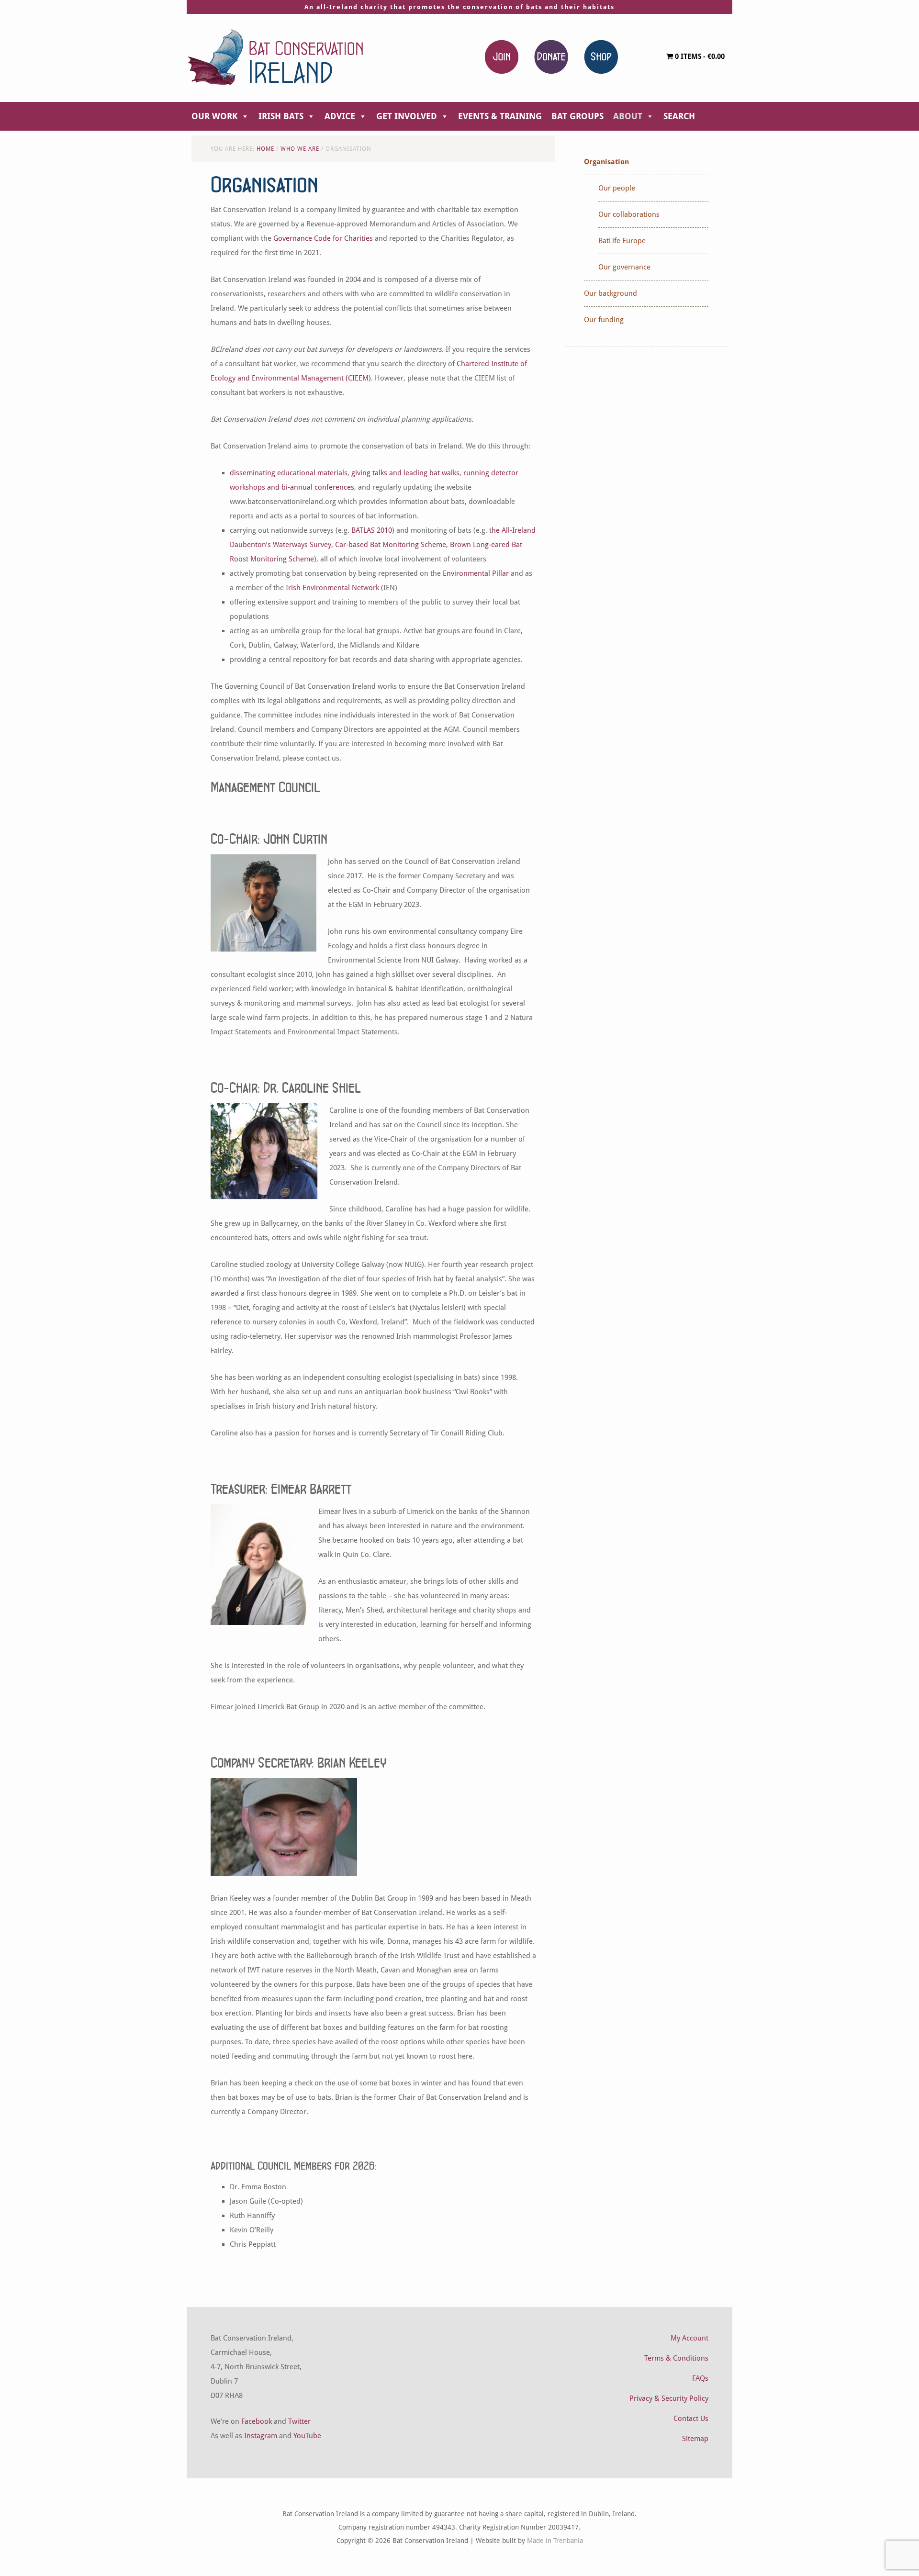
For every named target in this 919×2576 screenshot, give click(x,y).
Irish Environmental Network (332, 588)
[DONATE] (551, 56)
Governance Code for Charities (323, 238)
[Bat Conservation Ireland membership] (502, 56)
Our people (617, 188)
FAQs (700, 2378)
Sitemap (695, 2439)
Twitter (299, 2421)
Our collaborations (629, 214)
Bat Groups (577, 116)
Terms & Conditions (676, 2358)
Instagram (261, 2436)
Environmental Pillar (476, 573)
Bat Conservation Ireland (275, 57)
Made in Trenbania (555, 2541)
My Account (689, 2338)
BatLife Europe (622, 241)
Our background (611, 293)
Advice (340, 116)
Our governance (624, 267)
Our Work (214, 116)
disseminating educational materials (289, 473)
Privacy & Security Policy (669, 2398)
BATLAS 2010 (372, 530)
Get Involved (407, 116)
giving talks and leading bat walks (405, 473)
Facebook (257, 2421)
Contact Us (691, 2419)
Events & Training (500, 116)
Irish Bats (281, 116)
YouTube (307, 2436)
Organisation (606, 162)
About (628, 116)
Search (679, 116)
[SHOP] (601, 56)
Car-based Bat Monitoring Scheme (391, 545)
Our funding (604, 320)
